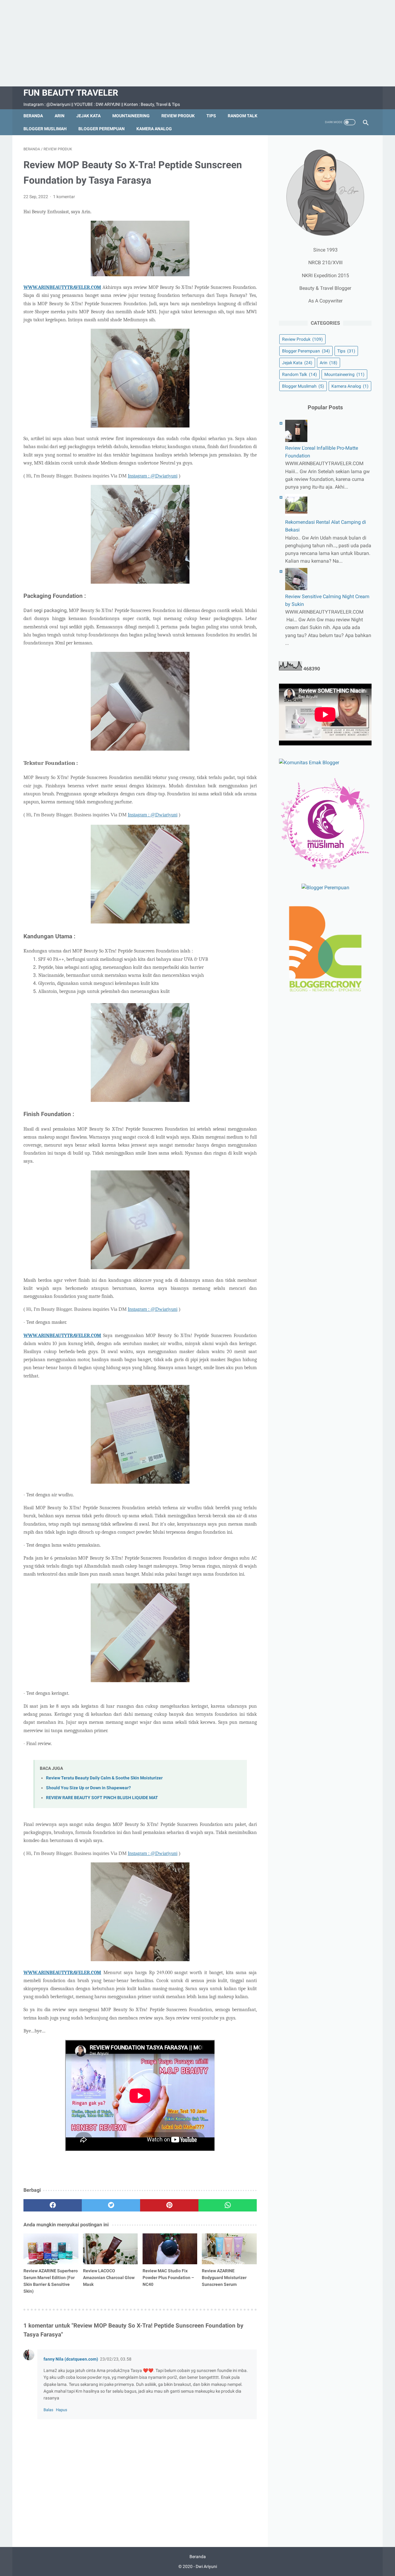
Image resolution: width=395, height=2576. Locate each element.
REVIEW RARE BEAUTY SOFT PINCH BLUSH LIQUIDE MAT (102, 1798)
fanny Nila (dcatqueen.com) (71, 2359)
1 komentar (64, 197)
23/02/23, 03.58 (116, 2359)
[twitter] (111, 2205)
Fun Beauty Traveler (71, 93)
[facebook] (53, 2205)
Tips (211, 116)
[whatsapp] (228, 2205)
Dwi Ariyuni (206, 2566)
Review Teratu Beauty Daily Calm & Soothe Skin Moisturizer (104, 1778)
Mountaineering (131, 116)
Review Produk (178, 116)
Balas (48, 2410)
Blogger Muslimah (45, 129)
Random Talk (243, 116)
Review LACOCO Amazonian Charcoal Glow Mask (109, 2278)
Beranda (33, 116)
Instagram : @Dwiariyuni (153, 476)
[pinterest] (169, 2205)
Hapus (62, 2410)
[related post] (51, 2249)
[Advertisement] (197, 43)
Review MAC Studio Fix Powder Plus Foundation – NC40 (168, 2278)
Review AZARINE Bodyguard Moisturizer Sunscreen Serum (224, 2278)
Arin (60, 116)
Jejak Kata (88, 116)
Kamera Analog (154, 129)
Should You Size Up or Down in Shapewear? (88, 1788)
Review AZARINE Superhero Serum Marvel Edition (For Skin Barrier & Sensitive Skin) (51, 2281)
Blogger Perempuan (102, 129)
